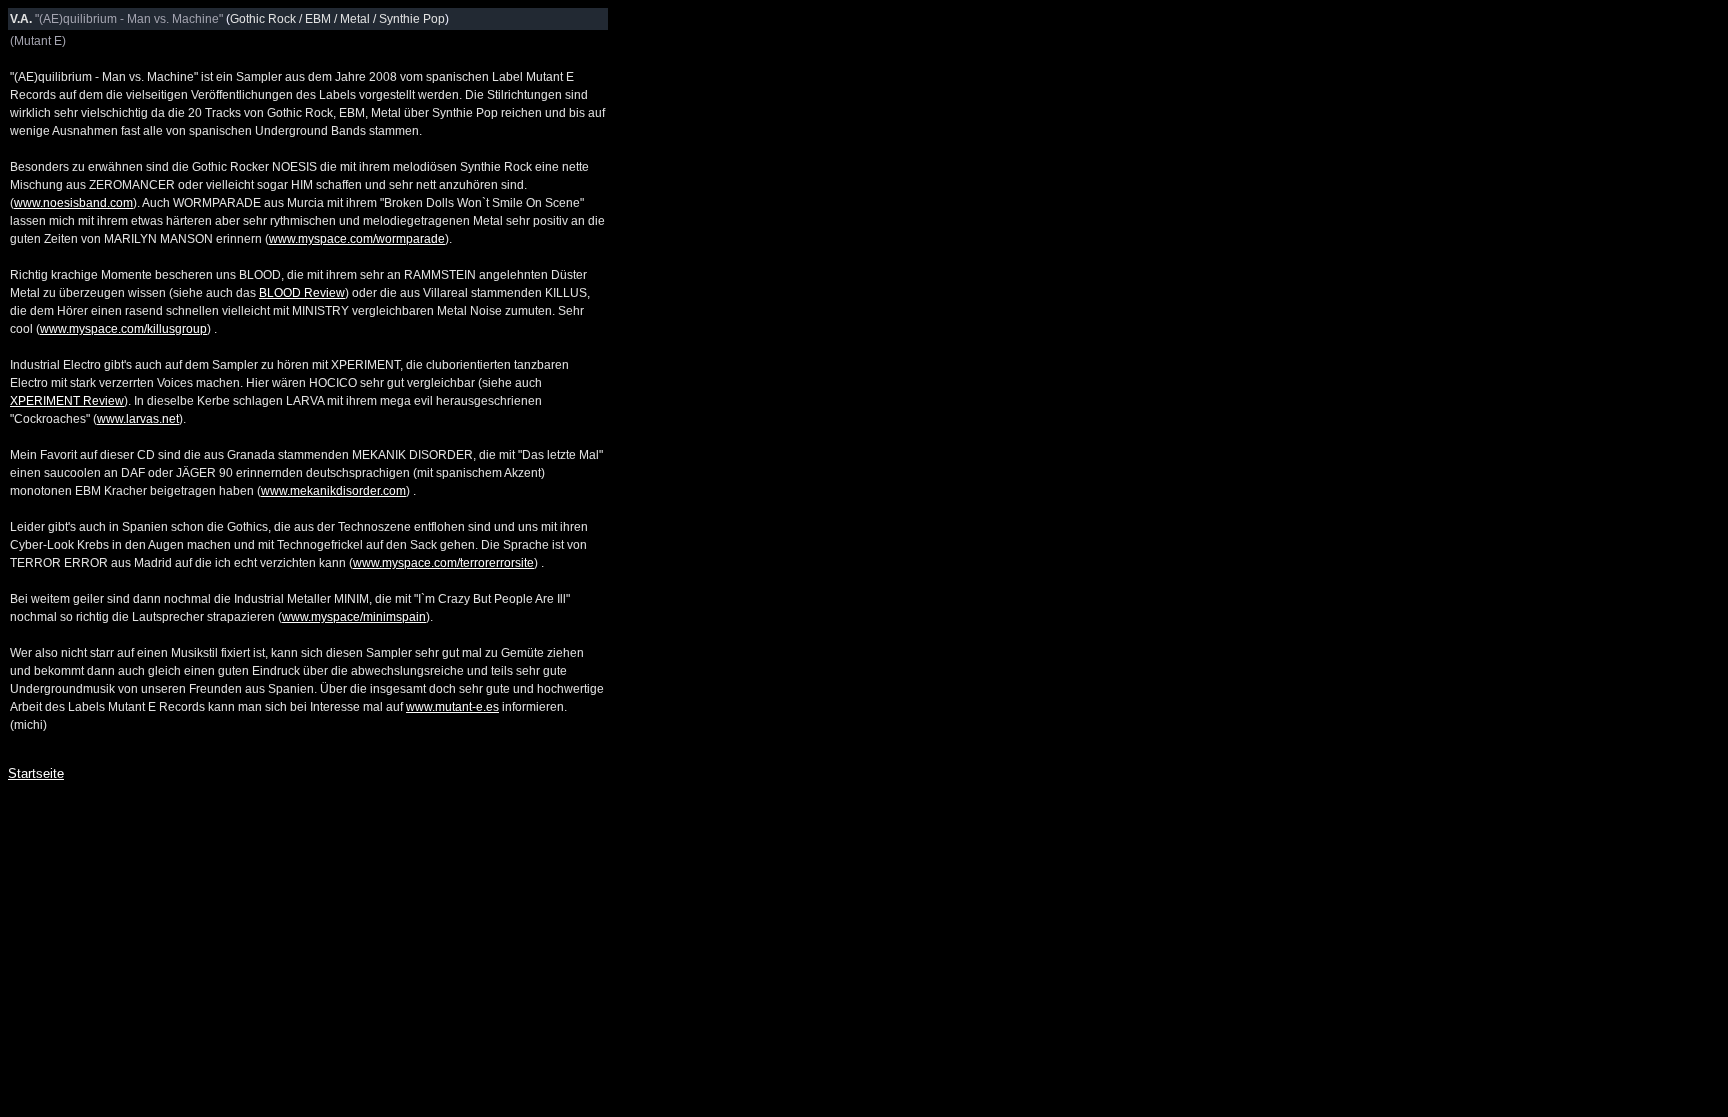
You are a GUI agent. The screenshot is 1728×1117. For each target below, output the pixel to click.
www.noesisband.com (73, 203)
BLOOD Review (302, 293)
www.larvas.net (138, 419)
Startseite (36, 773)
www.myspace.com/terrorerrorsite (443, 563)
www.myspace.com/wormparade (357, 239)
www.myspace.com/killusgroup (123, 329)
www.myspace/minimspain (354, 617)
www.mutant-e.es (452, 707)
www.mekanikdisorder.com (333, 491)
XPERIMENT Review (67, 401)
